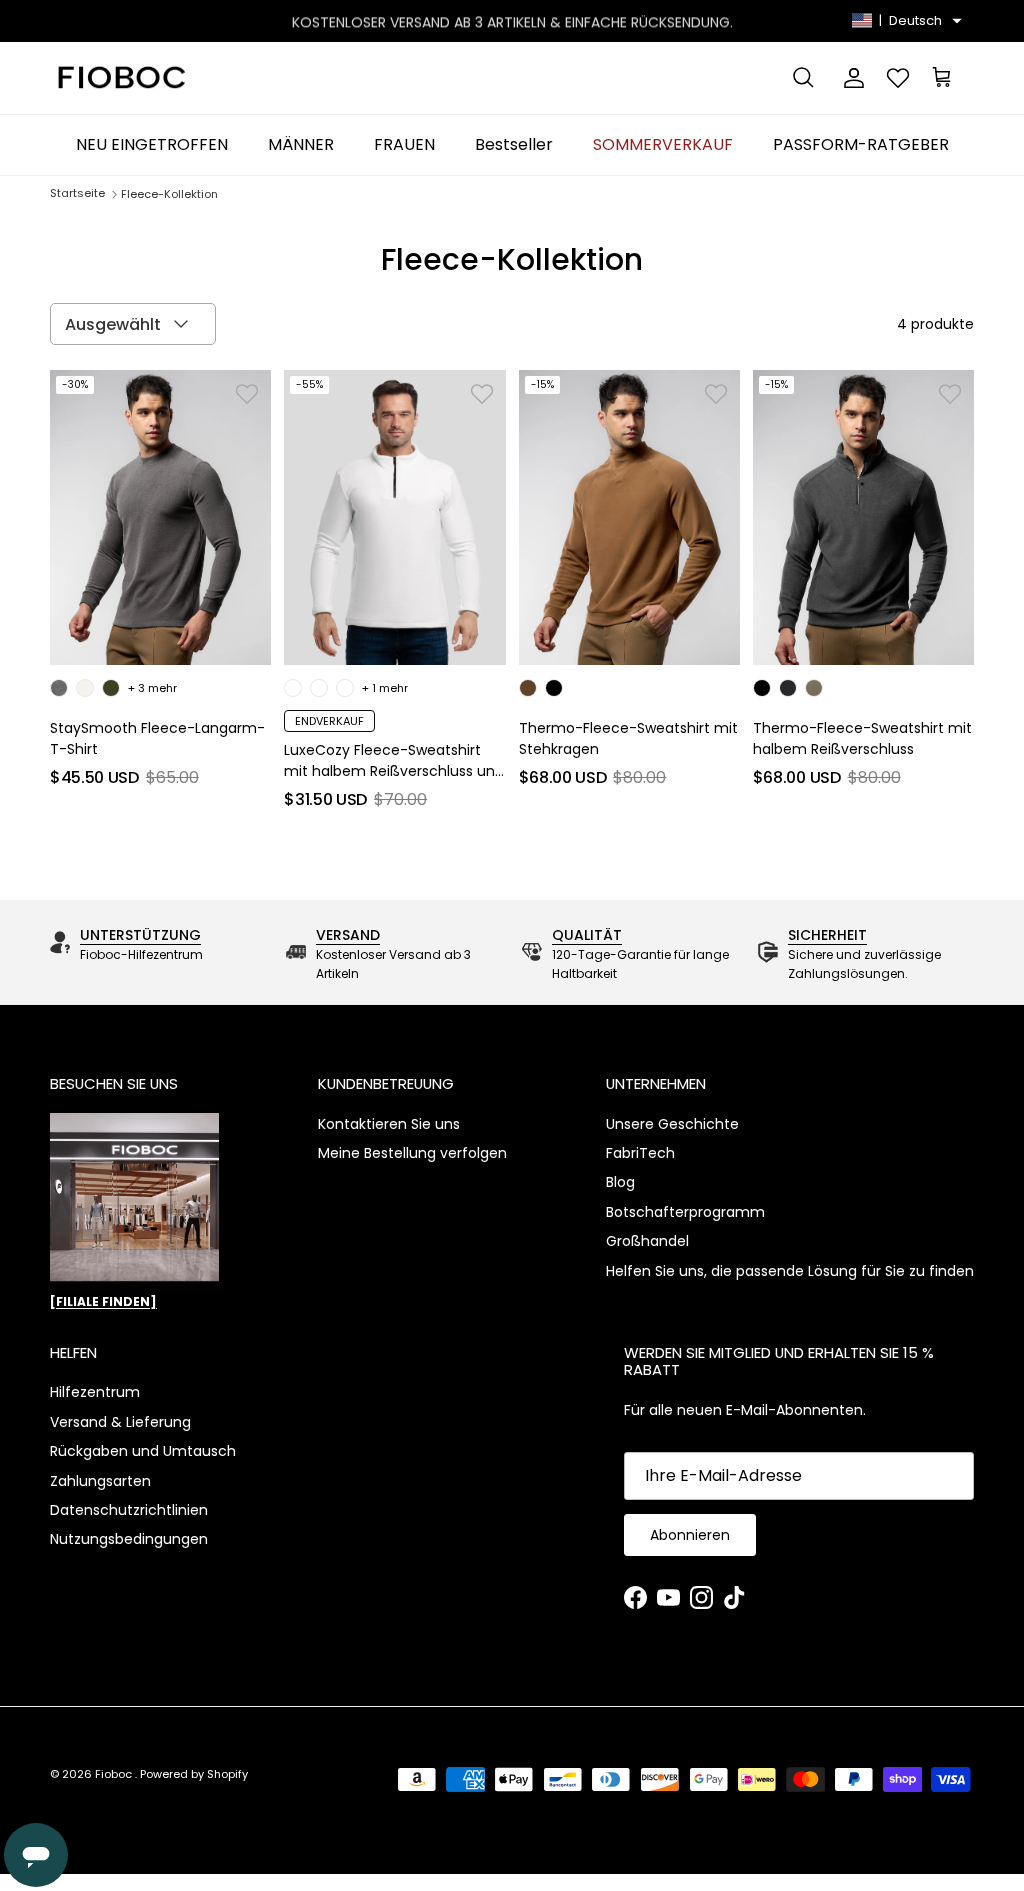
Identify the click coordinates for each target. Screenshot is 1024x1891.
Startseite (77, 194)
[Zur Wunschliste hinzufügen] (247, 394)
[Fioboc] (120, 78)
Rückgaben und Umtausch (143, 1451)
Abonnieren (690, 1535)
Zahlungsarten (100, 1481)
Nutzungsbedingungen (129, 1539)
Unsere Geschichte (672, 1124)
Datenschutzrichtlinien (129, 1510)
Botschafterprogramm (685, 1212)
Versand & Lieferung (120, 1422)
